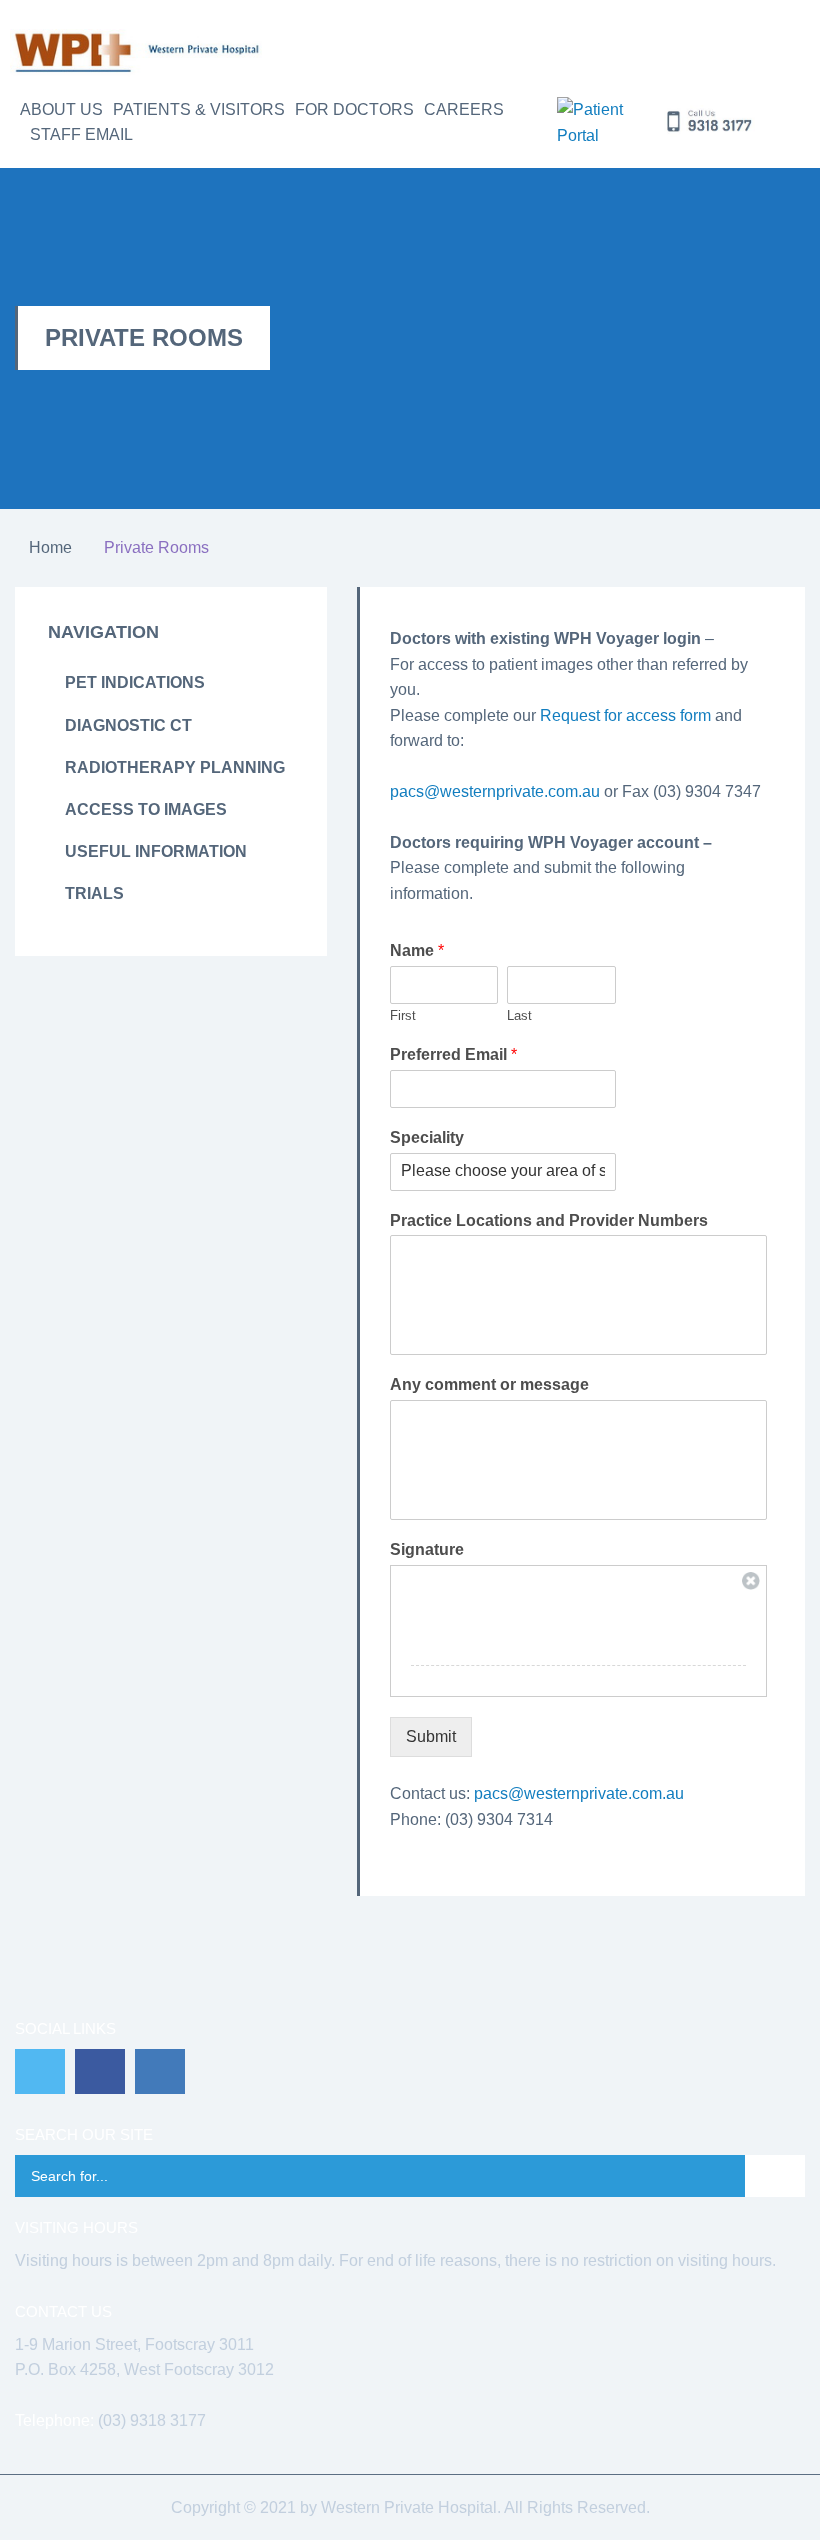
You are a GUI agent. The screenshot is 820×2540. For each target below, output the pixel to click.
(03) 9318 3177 (152, 2420)
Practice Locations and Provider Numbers (549, 1220)
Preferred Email (453, 1054)
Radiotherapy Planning (175, 767)
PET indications (135, 682)
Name (417, 950)
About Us (61, 109)
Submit (431, 1736)
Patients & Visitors (199, 109)
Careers (464, 109)
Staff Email (81, 134)
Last (519, 1015)
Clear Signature (751, 1581)
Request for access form (625, 715)
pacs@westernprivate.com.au (495, 791)
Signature (427, 1549)
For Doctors (354, 109)
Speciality (427, 1137)
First (403, 1015)
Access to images (146, 809)
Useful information (156, 851)
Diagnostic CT (128, 725)
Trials (94, 893)
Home (50, 547)
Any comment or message (489, 1384)
